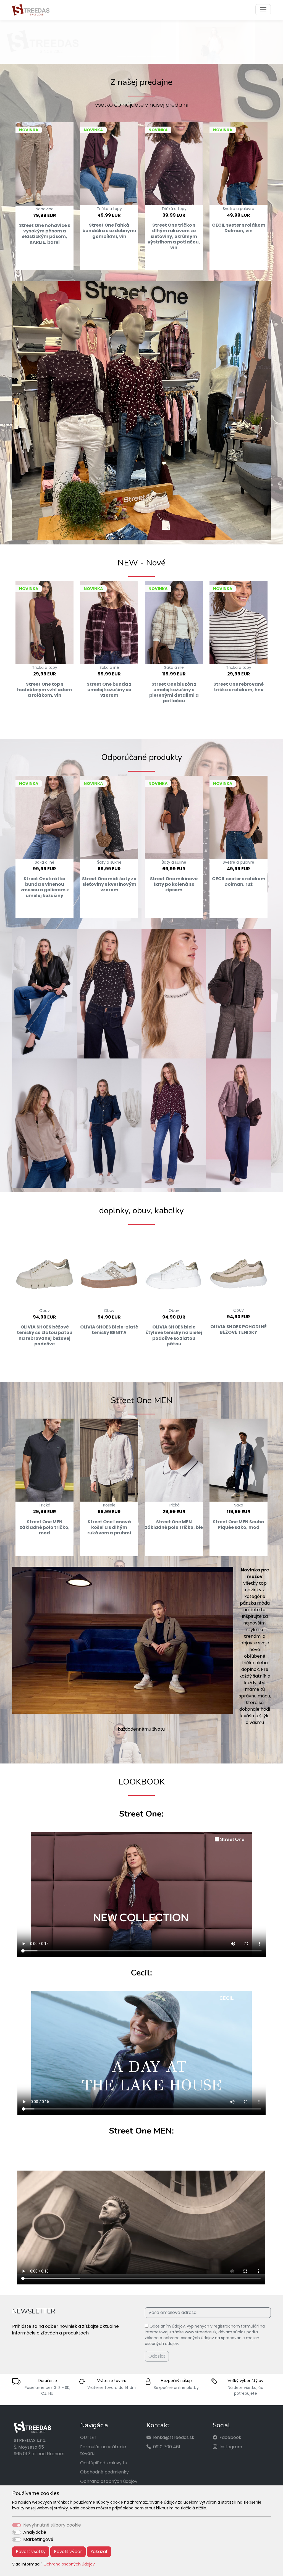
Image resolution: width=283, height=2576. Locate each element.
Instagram (231, 2447)
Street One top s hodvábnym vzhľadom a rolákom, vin (44, 690)
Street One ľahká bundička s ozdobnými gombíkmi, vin (109, 231)
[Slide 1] (122, 57)
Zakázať (99, 2552)
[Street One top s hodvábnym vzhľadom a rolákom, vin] (44, 623)
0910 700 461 (167, 2447)
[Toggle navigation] (263, 10)
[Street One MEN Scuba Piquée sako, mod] (239, 1460)
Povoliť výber (68, 2552)
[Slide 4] (151, 57)
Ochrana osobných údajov (69, 2564)
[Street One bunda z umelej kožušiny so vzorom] (109, 623)
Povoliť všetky (31, 2552)
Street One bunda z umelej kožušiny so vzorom (109, 690)
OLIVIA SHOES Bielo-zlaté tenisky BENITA (109, 1330)
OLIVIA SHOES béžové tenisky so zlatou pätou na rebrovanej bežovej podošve (45, 1336)
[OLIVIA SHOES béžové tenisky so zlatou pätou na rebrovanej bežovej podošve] (44, 1268)
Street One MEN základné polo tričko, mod (45, 1527)
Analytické (35, 2532)
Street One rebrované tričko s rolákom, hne (239, 687)
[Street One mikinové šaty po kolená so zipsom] (174, 817)
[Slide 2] (132, 57)
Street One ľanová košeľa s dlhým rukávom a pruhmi (109, 1527)
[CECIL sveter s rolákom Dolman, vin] (239, 164)
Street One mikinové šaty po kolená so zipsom (174, 885)
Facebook (230, 2438)
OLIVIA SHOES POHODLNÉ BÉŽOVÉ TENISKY (239, 1330)
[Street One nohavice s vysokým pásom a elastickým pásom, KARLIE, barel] (44, 164)
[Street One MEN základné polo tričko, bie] (174, 1460)
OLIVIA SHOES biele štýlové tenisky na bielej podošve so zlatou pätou (174, 1336)
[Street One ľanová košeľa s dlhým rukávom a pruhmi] (109, 1460)
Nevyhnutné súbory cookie (52, 2525)
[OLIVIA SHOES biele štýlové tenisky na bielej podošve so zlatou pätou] (174, 1268)
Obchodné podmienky (104, 2472)
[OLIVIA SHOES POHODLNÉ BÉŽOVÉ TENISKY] (239, 1268)
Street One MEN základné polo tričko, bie (174, 1525)
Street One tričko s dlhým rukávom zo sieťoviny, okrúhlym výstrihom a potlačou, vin (174, 237)
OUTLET (88, 2438)
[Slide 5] (161, 57)
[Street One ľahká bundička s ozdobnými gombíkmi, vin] (109, 164)
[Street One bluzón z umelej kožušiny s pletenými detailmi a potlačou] (174, 623)
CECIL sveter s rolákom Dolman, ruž (239, 882)
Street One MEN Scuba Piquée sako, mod (239, 1525)
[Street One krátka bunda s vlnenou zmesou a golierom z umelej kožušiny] (44, 817)
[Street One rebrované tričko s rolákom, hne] (239, 623)
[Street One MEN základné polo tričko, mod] (44, 1460)
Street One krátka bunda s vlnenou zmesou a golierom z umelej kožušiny (45, 887)
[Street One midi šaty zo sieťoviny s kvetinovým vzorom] (109, 817)
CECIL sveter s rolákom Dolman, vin (239, 228)
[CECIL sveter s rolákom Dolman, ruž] (239, 817)
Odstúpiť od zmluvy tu (104, 2463)
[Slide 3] (141, 57)
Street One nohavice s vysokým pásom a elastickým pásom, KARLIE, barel (45, 234)
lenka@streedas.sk (174, 2438)
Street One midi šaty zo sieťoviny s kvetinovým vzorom (109, 885)
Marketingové (38, 2539)
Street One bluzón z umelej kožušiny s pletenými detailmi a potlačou (174, 693)
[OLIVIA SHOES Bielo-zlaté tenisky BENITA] (109, 1268)
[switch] (17, 2532)
